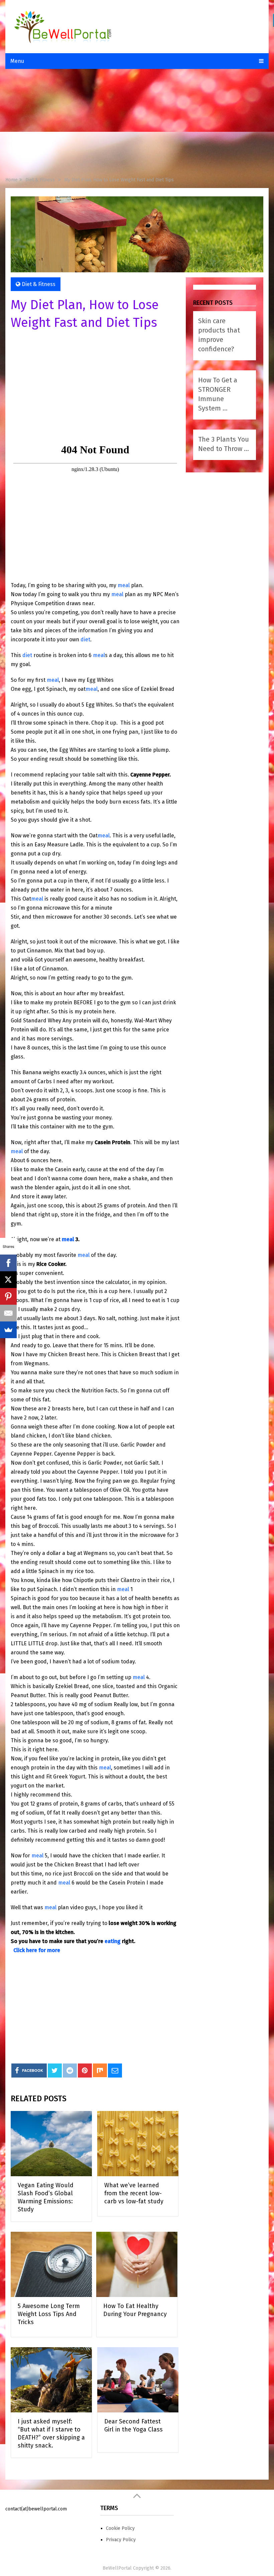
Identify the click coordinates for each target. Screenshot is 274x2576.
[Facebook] (8, 1263)
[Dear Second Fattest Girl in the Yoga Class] (138, 2380)
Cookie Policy (120, 2528)
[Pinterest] (8, 1296)
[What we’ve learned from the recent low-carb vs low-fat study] (138, 2144)
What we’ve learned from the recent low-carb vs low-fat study (134, 2193)
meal (124, 585)
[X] (8, 1280)
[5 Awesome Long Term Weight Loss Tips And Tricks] (51, 2264)
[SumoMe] (8, 1330)
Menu (17, 61)
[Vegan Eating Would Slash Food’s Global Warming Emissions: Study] (51, 2144)
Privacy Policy (121, 2540)
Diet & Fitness (39, 284)
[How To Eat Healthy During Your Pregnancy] (137, 2264)
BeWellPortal (117, 2568)
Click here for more (37, 1950)
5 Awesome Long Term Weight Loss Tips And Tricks (49, 2314)
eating (113, 1941)
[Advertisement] (137, 124)
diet (85, 639)
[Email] (8, 1313)
